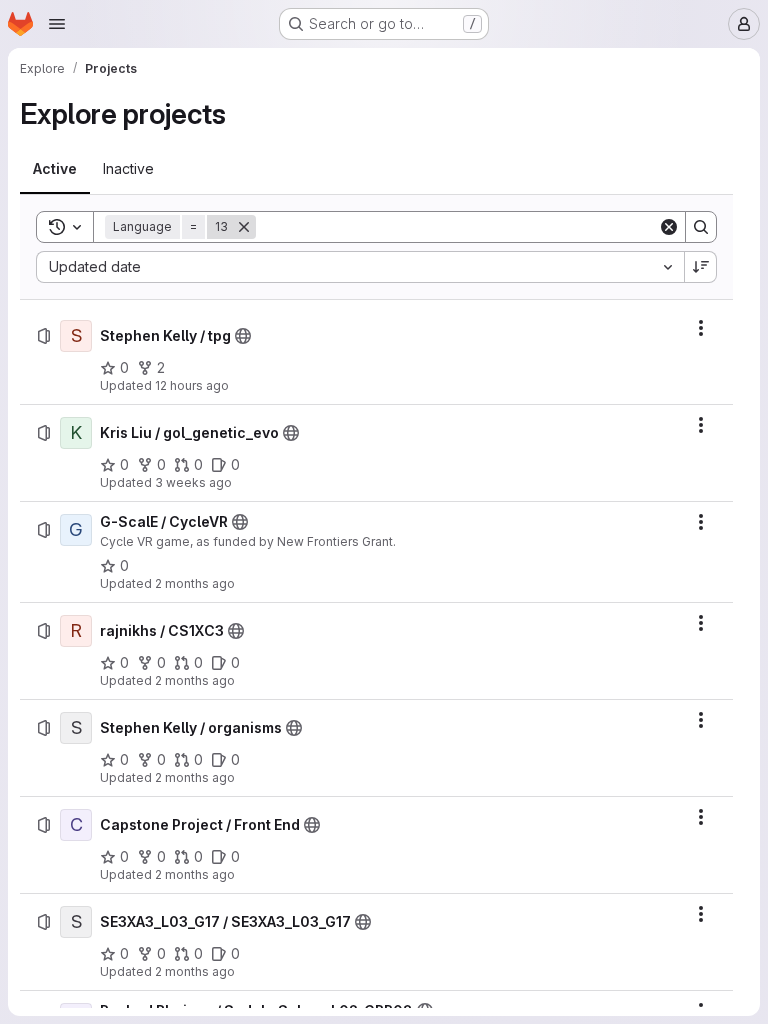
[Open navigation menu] (57, 24)
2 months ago (195, 583)
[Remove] (244, 227)
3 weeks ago (193, 482)
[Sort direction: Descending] (701, 267)
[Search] (701, 227)
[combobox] (360, 267)
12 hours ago (192, 385)
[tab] (55, 169)
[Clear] (669, 227)
